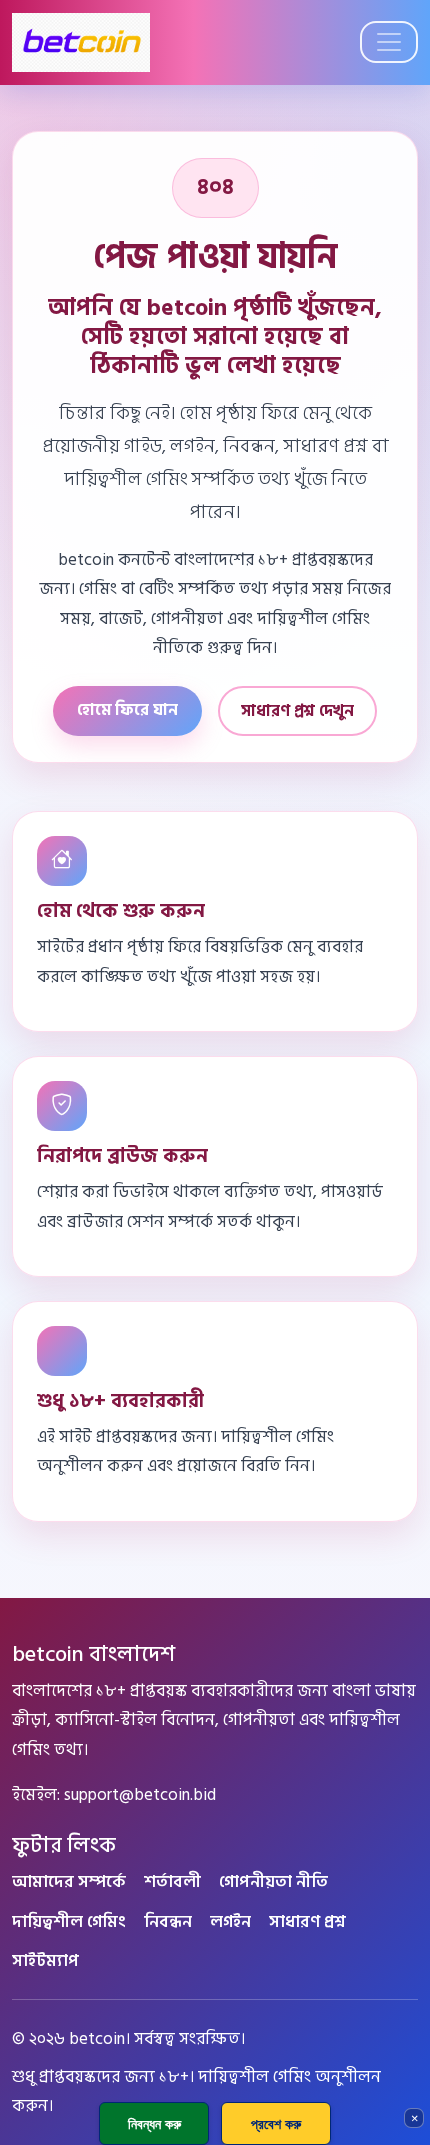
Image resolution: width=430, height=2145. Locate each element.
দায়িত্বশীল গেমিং (69, 1921)
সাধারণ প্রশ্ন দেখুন (297, 711)
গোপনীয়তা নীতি (273, 1881)
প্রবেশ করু (276, 2123)
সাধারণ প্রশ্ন (307, 1921)
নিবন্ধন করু (154, 2123)
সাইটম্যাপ (45, 1960)
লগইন (230, 1921)
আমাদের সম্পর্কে (69, 1881)
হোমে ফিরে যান (127, 710)
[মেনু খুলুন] (389, 42)
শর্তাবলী (172, 1881)
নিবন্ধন (168, 1921)
